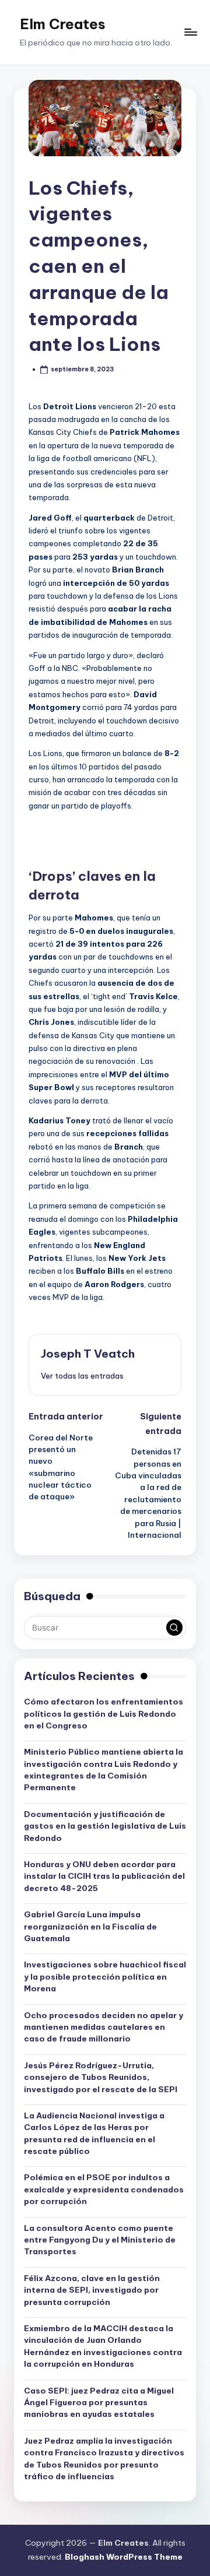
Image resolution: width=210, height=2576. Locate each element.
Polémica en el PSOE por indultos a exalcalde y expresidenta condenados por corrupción (104, 2189)
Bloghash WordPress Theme (124, 2557)
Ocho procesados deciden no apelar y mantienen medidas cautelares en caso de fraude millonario (104, 2027)
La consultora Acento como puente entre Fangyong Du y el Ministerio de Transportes (100, 2240)
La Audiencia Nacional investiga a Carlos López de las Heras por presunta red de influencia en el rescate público (94, 2133)
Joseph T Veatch (88, 1354)
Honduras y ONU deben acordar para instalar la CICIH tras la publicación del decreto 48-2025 (104, 1876)
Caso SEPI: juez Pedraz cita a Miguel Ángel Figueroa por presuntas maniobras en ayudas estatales (99, 2403)
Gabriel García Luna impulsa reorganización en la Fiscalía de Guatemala (90, 1926)
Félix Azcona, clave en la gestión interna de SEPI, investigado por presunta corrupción (92, 2290)
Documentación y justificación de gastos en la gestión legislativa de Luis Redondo (105, 1826)
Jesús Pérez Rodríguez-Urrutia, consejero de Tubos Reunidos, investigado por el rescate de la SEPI (101, 2077)
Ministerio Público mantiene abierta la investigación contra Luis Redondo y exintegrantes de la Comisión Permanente (104, 1770)
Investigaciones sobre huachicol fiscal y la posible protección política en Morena (105, 1976)
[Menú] (190, 32)
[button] (82, 1376)
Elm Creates (63, 24)
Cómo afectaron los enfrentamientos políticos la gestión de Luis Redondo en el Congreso (104, 1714)
